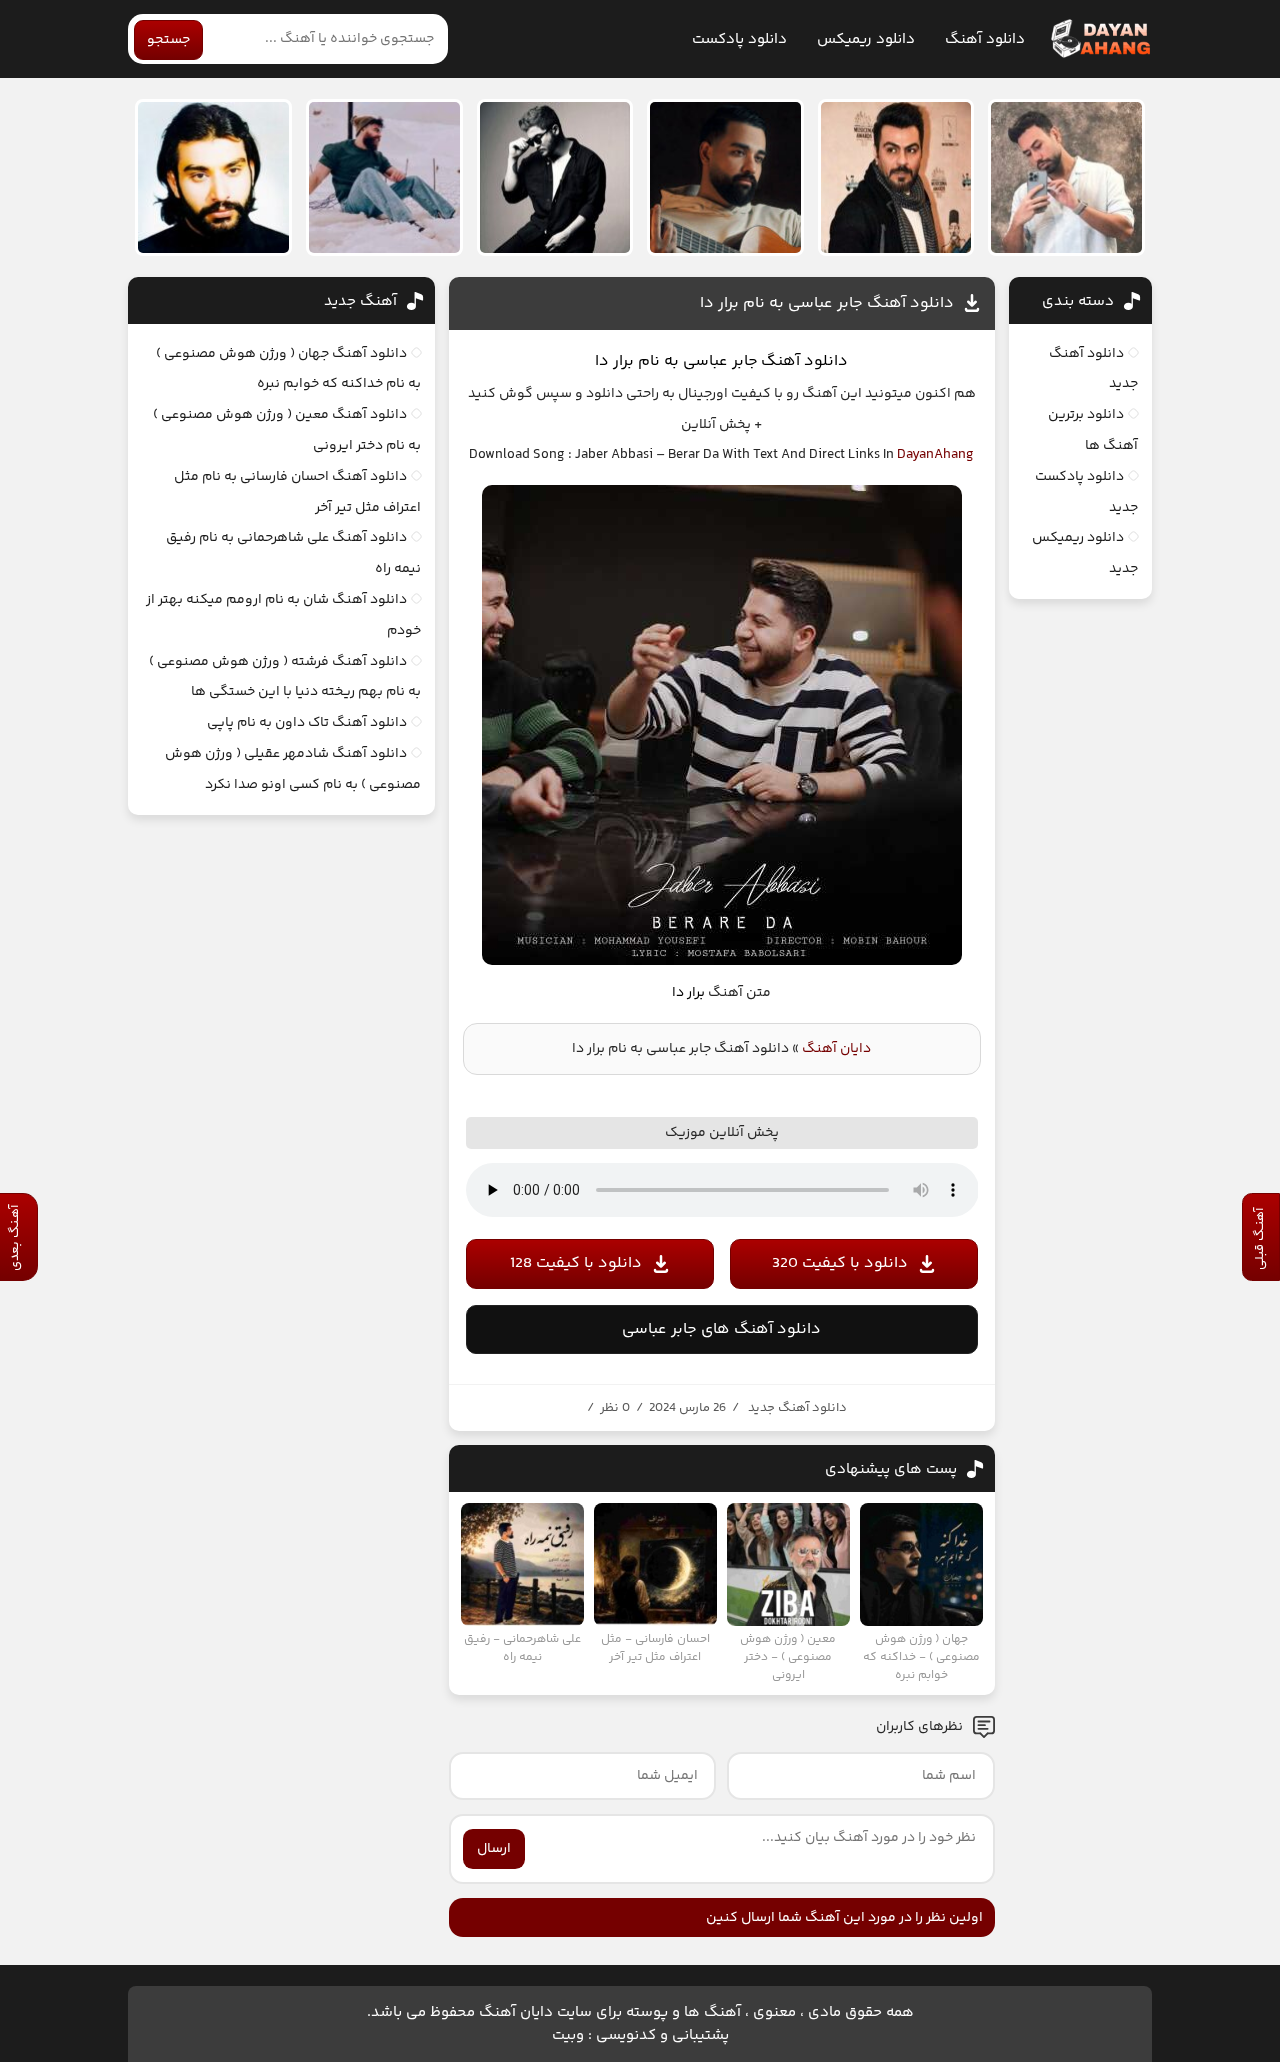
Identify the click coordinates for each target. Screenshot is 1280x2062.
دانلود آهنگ (985, 39)
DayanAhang (935, 455)
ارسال (494, 1849)
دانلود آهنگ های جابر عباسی (721, 1329)
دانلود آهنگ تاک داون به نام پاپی (307, 723)
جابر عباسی (718, 361)
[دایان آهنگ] (1099, 39)
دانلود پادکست (739, 39)
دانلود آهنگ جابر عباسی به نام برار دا (827, 303)
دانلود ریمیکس (866, 39)
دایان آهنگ (836, 1049)
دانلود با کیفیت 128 (576, 1263)
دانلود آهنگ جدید (797, 1408)
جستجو (168, 40)
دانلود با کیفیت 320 (840, 1263)
